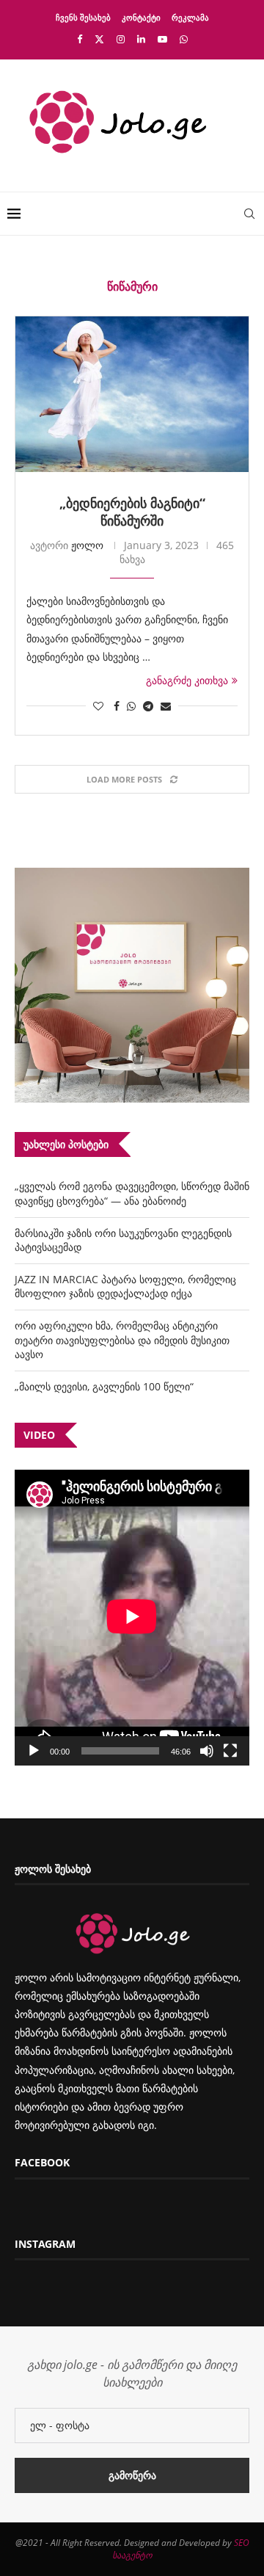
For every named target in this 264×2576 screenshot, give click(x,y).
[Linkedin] (141, 39)
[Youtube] (162, 39)
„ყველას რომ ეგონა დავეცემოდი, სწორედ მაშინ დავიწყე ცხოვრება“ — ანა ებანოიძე (132, 1193)
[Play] (34, 1751)
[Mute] (207, 1751)
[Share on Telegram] (148, 706)
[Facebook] (80, 39)
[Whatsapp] (184, 39)
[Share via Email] (166, 706)
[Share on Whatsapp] (131, 706)
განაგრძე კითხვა (187, 680)
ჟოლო (87, 545)
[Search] (249, 214)
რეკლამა (190, 17)
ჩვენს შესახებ (83, 17)
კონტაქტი (141, 17)
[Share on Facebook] (117, 706)
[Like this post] (98, 706)
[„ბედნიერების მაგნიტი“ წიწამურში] (132, 394)
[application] (132, 1618)
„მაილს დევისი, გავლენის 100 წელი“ (104, 1386)
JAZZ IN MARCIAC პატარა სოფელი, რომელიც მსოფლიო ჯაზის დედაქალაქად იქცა (125, 1287)
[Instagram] (121, 39)
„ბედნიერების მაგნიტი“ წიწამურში (132, 512)
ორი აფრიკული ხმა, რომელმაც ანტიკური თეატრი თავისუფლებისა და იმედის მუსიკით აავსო (122, 1340)
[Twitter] (99, 39)
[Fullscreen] (230, 1751)
